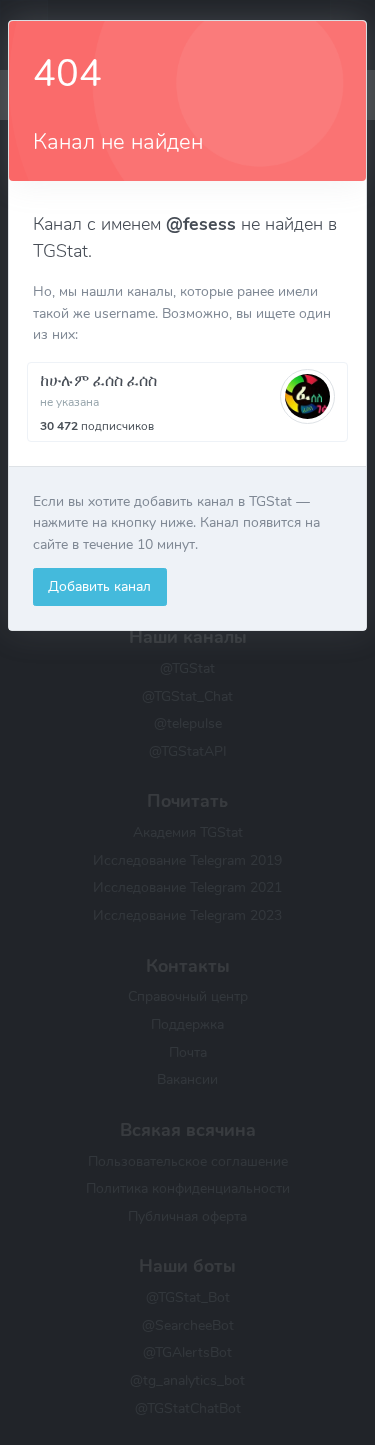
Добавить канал (99, 586)
